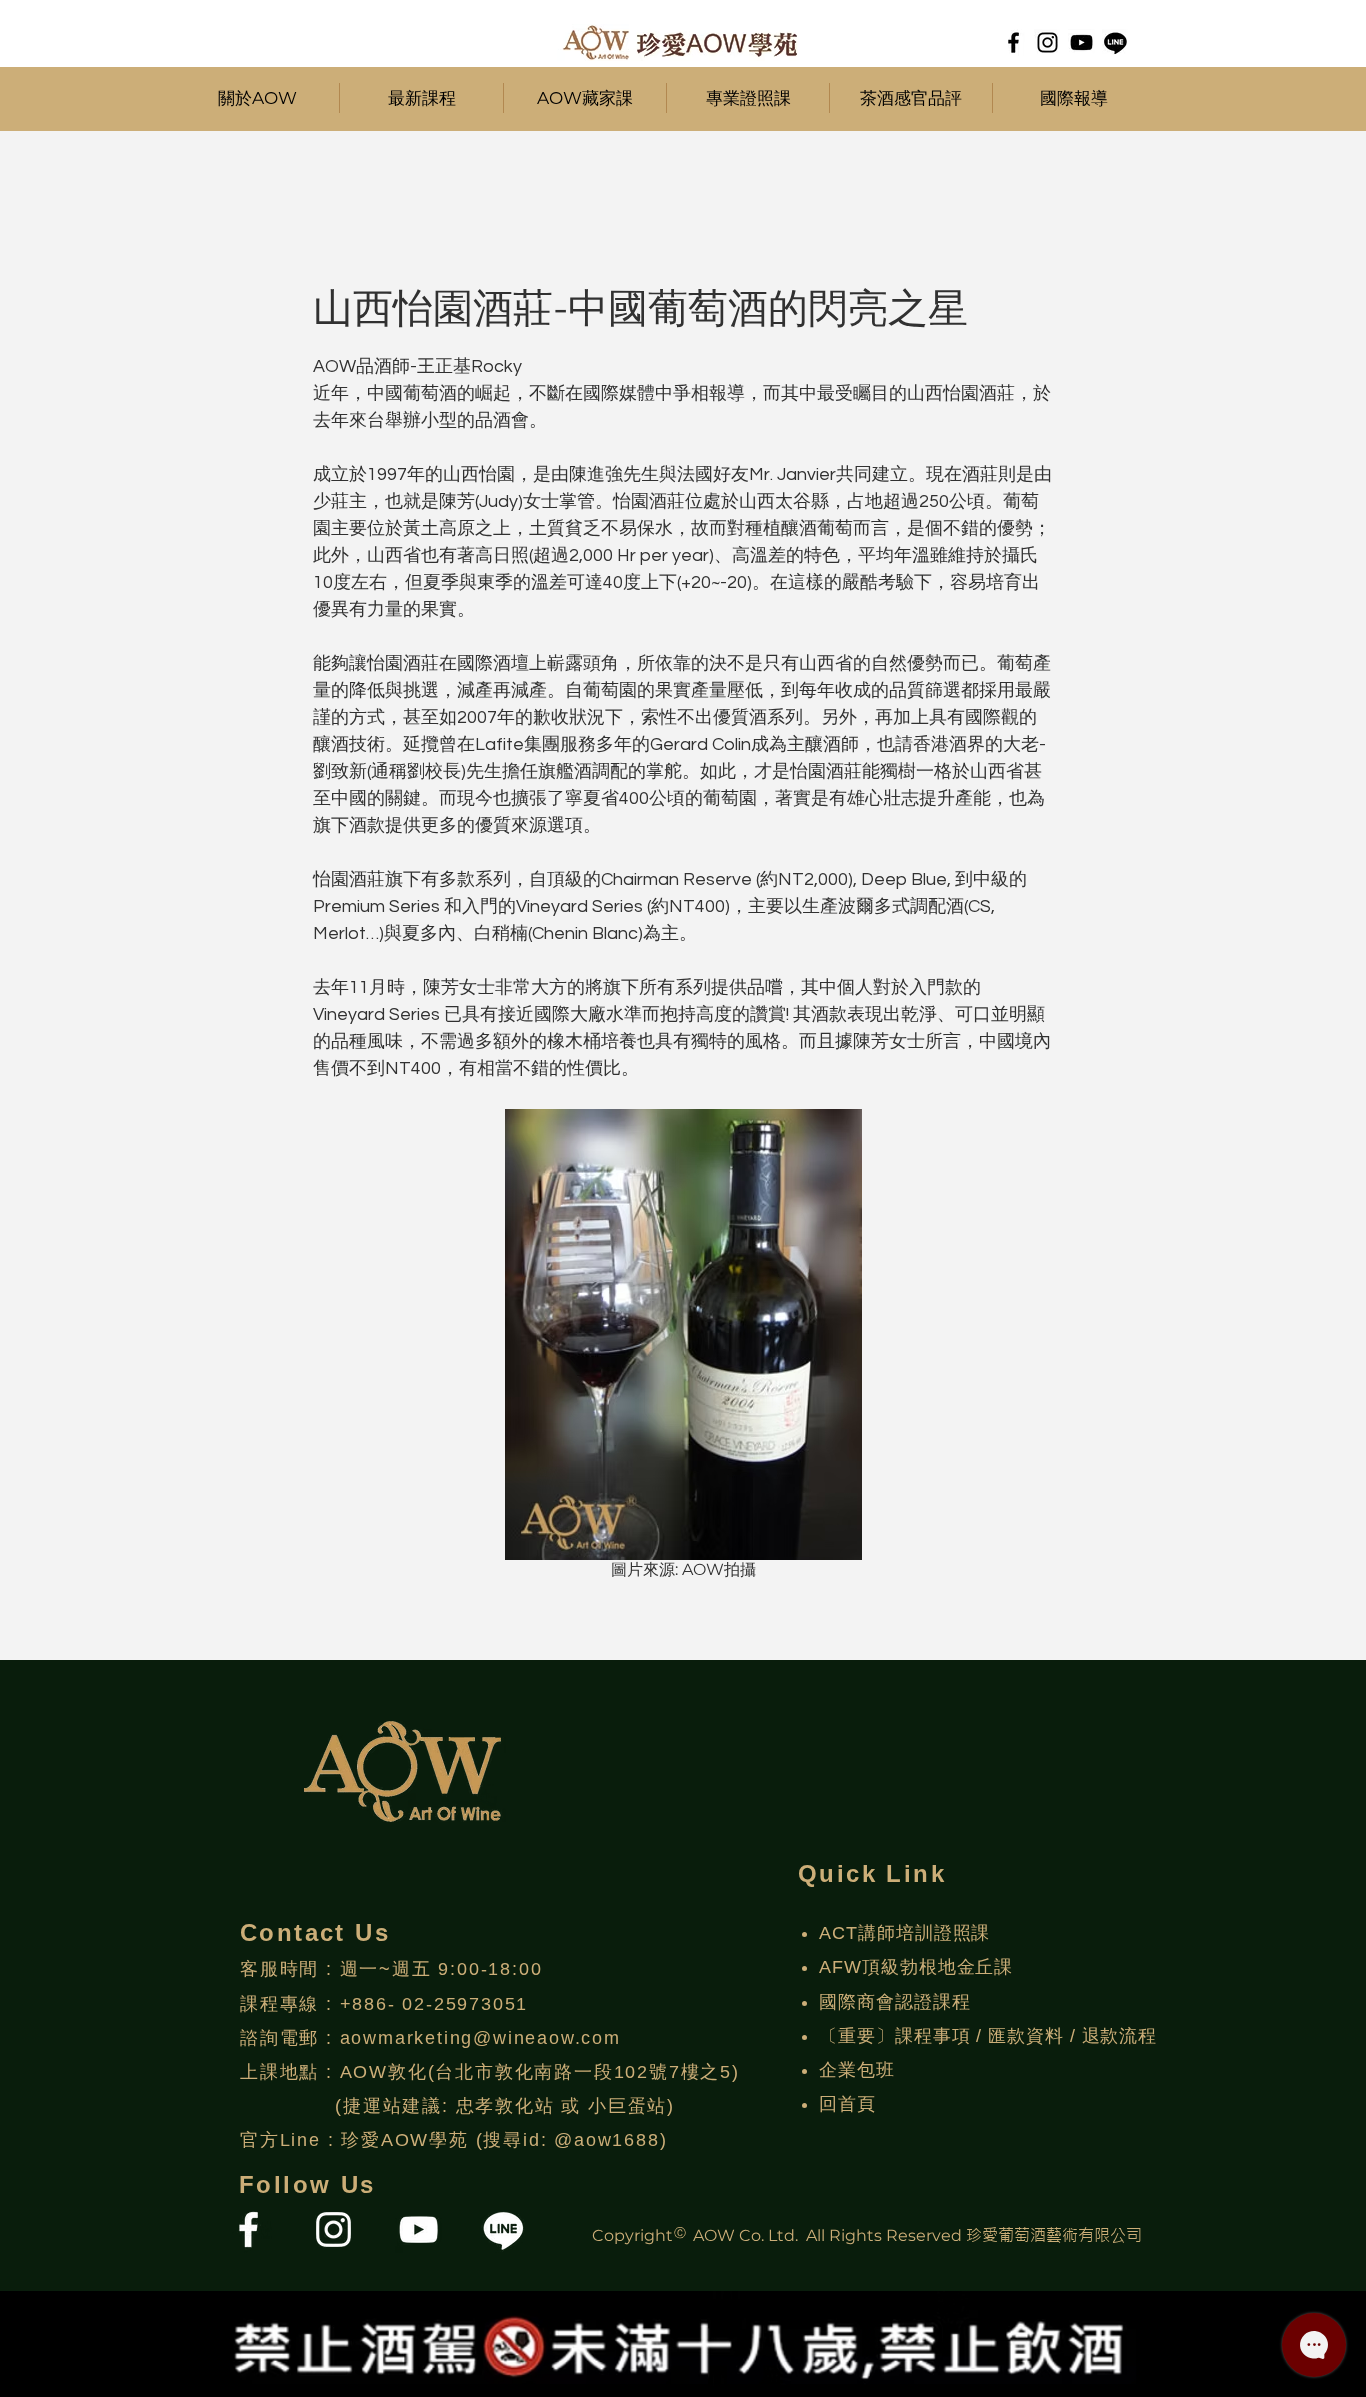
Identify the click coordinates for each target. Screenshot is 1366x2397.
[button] (421, 98)
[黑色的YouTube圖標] (1081, 42)
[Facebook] (1013, 42)
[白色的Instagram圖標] (333, 2229)
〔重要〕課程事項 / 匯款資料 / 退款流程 (988, 2036)
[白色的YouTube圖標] (418, 2229)
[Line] (1115, 42)
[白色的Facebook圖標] (248, 2229)
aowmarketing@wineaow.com (480, 2038)
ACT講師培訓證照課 (904, 1933)
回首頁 (847, 2104)
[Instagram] (1047, 42)
